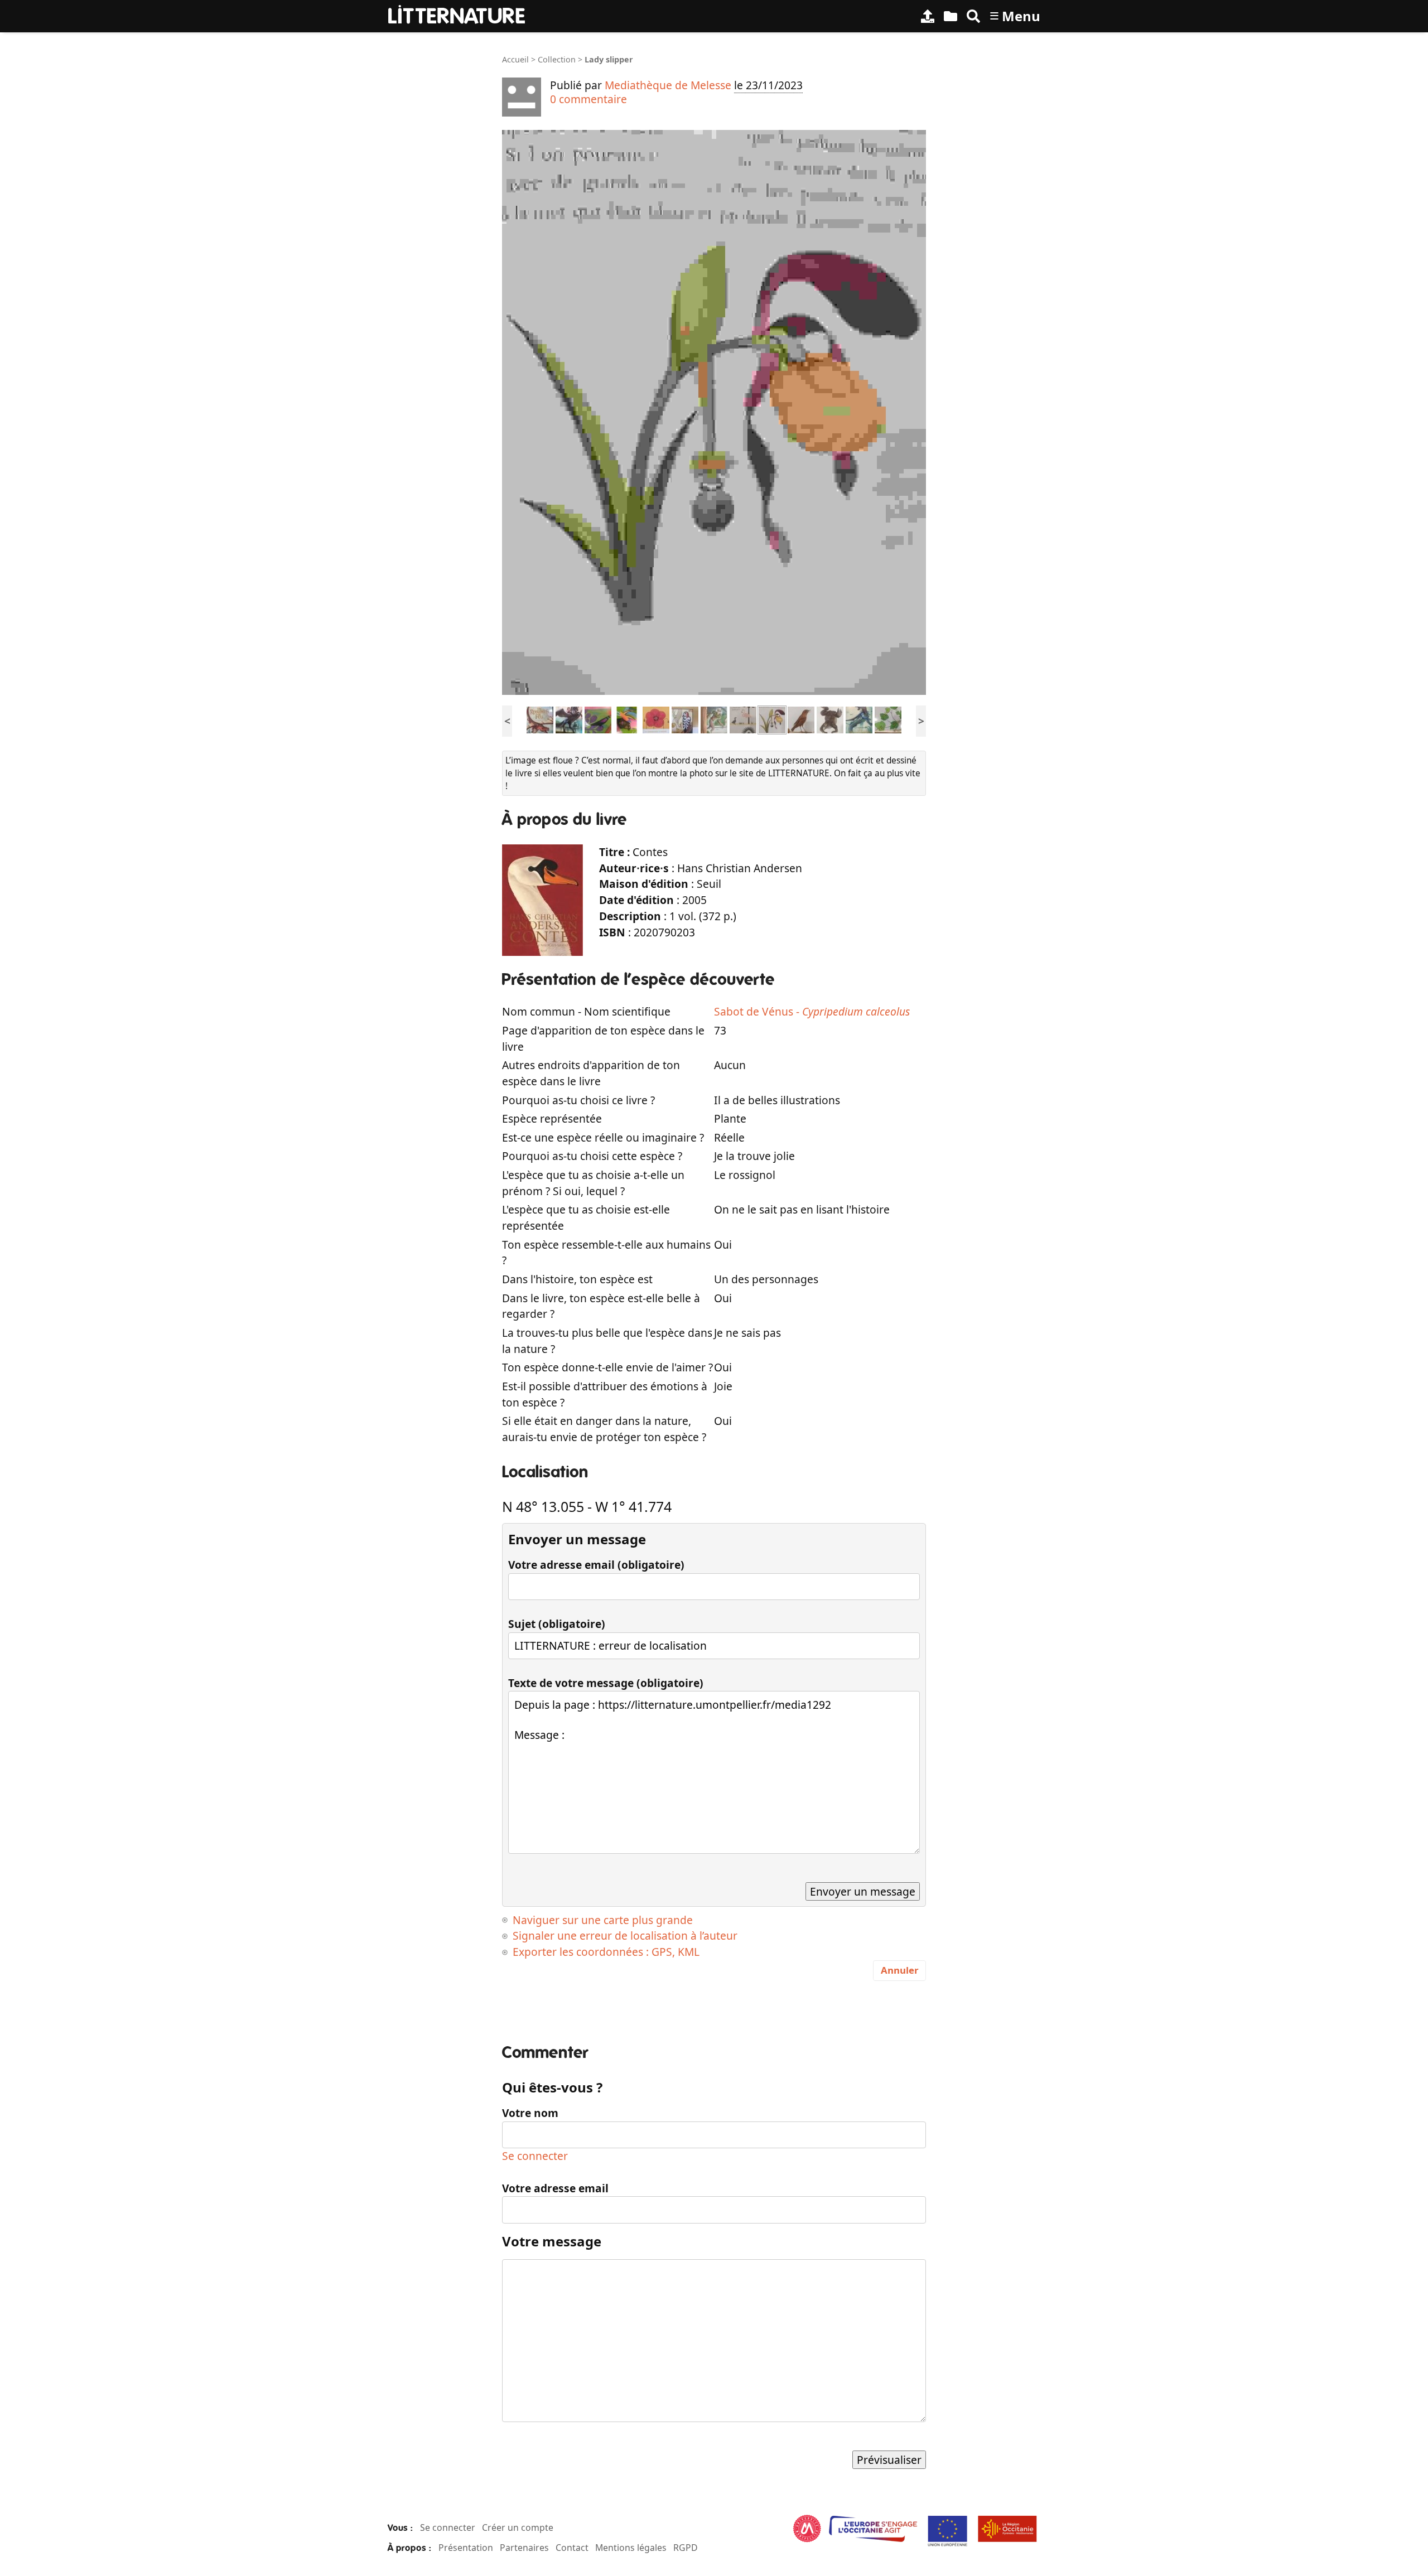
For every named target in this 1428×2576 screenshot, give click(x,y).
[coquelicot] (656, 719)
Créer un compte (518, 2527)
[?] (685, 719)
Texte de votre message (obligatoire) (606, 1683)
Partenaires (524, 2548)
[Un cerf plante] (714, 719)
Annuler (900, 1970)
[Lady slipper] (772, 719)
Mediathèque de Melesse (668, 85)
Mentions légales (631, 2548)
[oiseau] (598, 719)
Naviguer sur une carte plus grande (603, 1920)
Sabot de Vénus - (812, 1011)
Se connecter (535, 2156)
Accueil (515, 59)
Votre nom (530, 2113)
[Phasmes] (888, 719)
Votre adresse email (555, 2188)
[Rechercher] (973, 16)
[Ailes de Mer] (859, 719)
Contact (572, 2548)
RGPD (686, 2548)
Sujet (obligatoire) (557, 1624)
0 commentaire (588, 99)
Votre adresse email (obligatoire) (596, 1565)
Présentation (466, 2548)
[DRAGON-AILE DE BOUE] (540, 719)
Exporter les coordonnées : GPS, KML (606, 1952)
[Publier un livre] (928, 16)
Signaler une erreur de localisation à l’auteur (625, 1935)
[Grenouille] (830, 719)
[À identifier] (951, 16)
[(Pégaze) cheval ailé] (569, 719)
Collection (557, 59)
